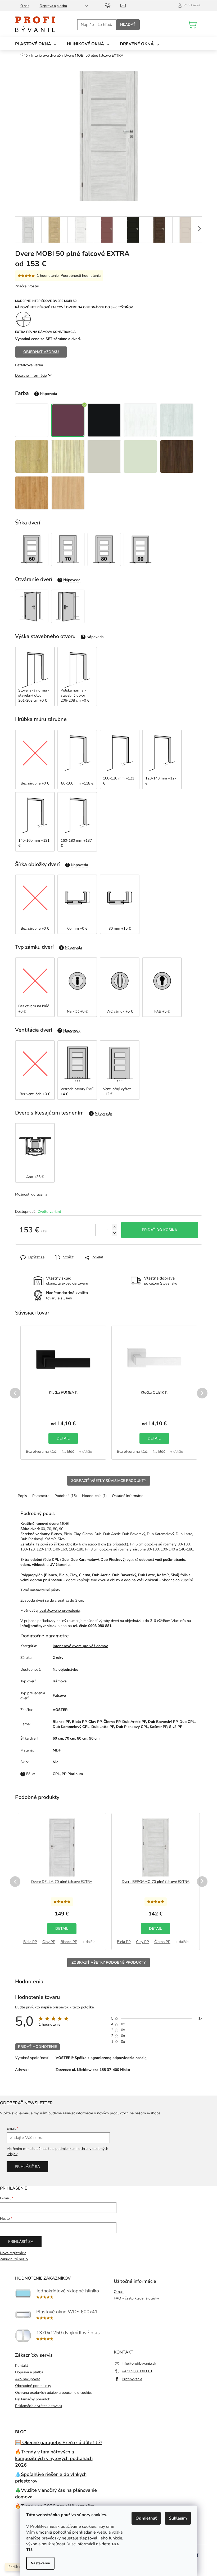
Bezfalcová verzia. (29, 365)
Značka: (27, 286)
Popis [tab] (22, 1496)
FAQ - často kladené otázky (136, 2298)
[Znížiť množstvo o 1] (114, 1233)
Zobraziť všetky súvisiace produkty (109, 1481)
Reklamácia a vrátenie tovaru (39, 2406)
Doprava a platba (53, 6)
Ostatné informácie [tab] (128, 1496)
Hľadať (128, 24)
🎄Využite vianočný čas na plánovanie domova (56, 2493)
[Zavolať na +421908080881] (113, 5)
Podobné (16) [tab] (66, 1496)
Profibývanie (132, 2379)
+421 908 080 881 (137, 2371)
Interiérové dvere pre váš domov (80, 1646)
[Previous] (15, 1393)
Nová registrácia (13, 2253)
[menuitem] (36, 44)
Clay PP (49, 1942)
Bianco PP (69, 1942)
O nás (25, 6)
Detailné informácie (31, 375)
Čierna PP (162, 1942)
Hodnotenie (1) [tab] (94, 1496)
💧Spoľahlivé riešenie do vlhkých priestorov (51, 2478)
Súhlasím (178, 2518)
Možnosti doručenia (31, 1194)
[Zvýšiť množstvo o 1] (114, 1227)
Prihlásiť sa (27, 2167)
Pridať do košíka (159, 1230)
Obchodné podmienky (33, 2386)
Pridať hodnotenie (37, 2047)
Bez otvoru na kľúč (41, 1452)
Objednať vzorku (41, 352)
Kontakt (22, 2366)
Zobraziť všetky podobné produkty (108, 1962)
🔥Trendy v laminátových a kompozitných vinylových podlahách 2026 (54, 2458)
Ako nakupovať (28, 2379)
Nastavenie (40, 2563)
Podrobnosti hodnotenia (81, 276)
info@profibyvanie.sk (139, 2363)
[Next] (202, 1393)
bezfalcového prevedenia (60, 1610)
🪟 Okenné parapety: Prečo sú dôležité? (59, 2443)
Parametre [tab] (41, 1496)
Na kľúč (68, 1452)
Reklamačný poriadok (33, 2399)
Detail (63, 1438)
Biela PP (30, 1942)
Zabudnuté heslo (14, 2259)
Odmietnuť (146, 2518)
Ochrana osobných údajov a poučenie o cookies (54, 2393)
